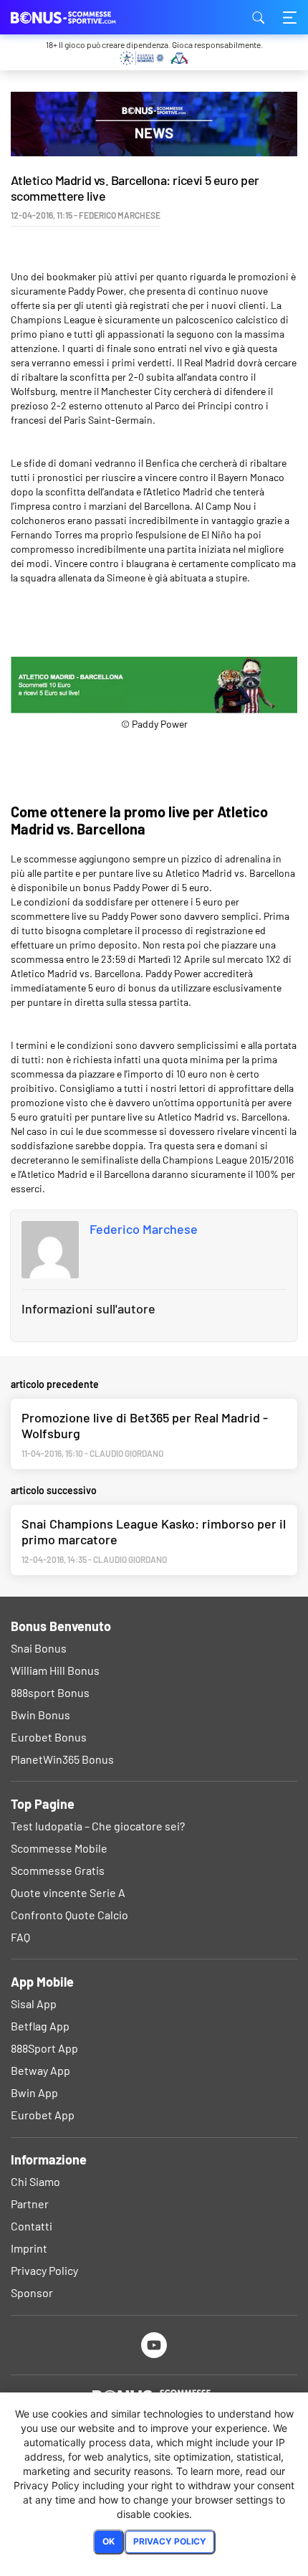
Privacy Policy (44, 2270)
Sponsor (32, 2292)
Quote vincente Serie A (68, 1892)
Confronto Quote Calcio (69, 1915)
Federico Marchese (144, 1229)
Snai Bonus (39, 1648)
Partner (30, 2204)
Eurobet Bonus (49, 1737)
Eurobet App (43, 2115)
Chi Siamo (35, 2181)
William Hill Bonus (55, 1670)
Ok (109, 2541)
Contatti (32, 2226)
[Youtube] (154, 2345)
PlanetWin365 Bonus (62, 1759)
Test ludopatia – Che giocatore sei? (98, 1826)
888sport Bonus (50, 1692)
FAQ (20, 1937)
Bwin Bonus (40, 1715)
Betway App (40, 2070)
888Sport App (44, 2048)
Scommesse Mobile (59, 1848)
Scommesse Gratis (58, 1870)
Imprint (29, 2248)
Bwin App (34, 2092)
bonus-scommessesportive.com (82, 17)
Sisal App (34, 2004)
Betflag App (40, 2026)
